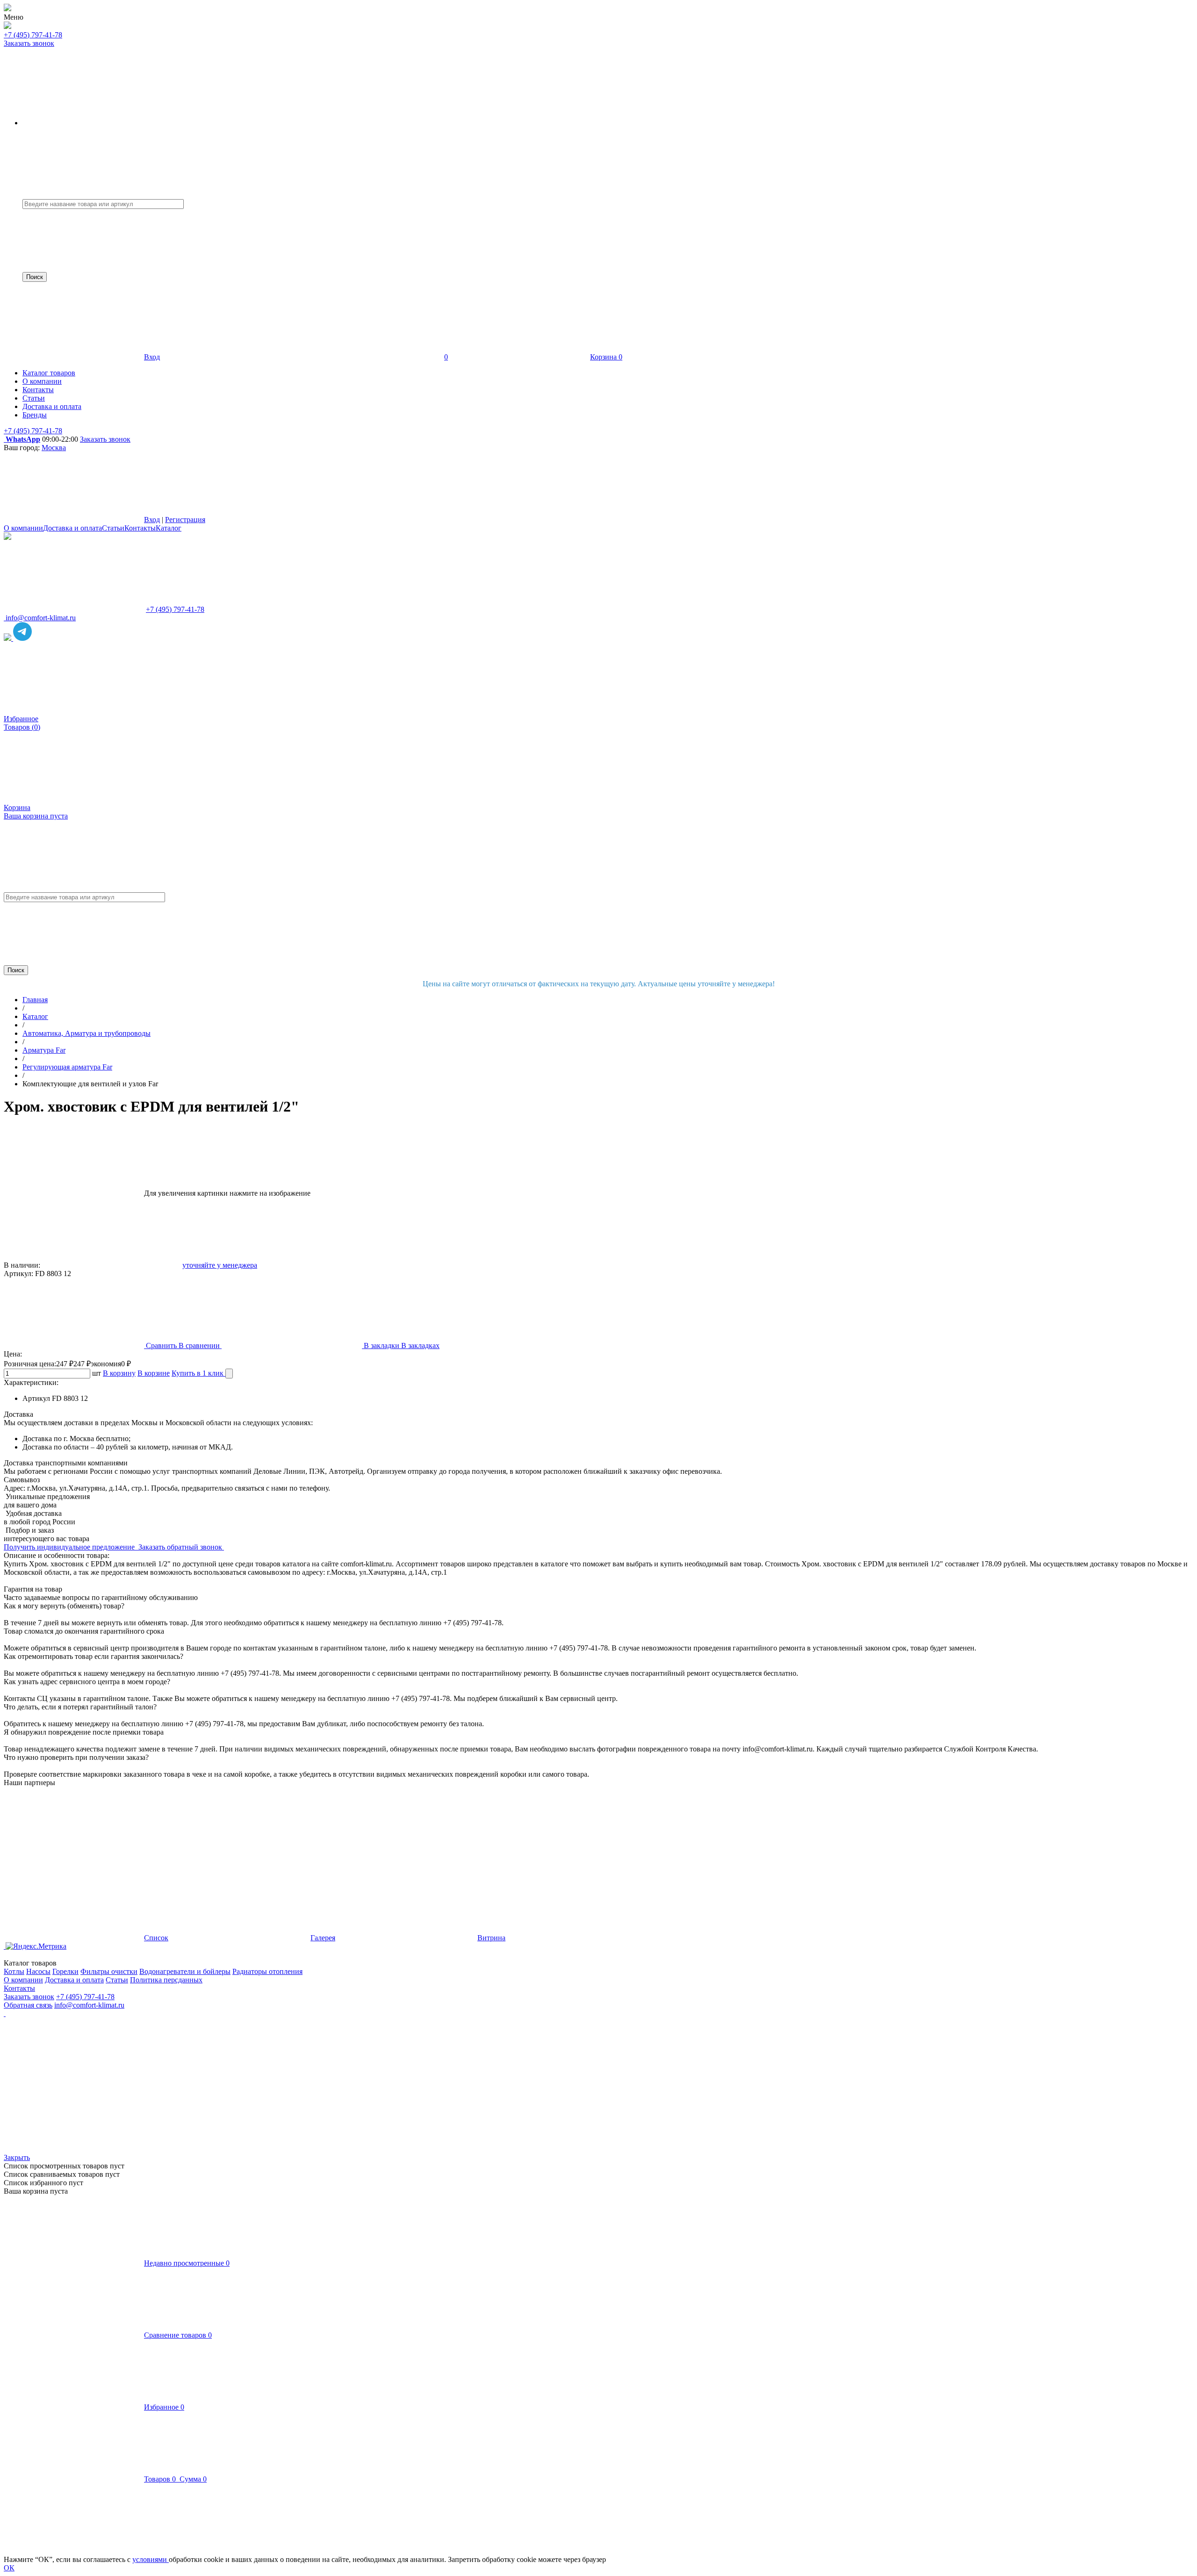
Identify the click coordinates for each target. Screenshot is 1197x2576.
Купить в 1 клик (198, 1373)
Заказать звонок (29, 43)
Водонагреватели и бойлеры (185, 1971)
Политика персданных (166, 1980)
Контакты (140, 528)
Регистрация (185, 520)
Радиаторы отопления (267, 1971)
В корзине (154, 1373)
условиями (151, 2559)
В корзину (119, 1373)
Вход (152, 357)
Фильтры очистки (109, 1971)
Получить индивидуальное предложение (70, 1547)
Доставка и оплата (72, 528)
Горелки (65, 1971)
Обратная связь (28, 2005)
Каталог (169, 528)
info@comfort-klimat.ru (89, 2005)
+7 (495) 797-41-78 (33, 35)
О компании (23, 528)
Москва (54, 448)
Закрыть (17, 2157)
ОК (9, 2568)
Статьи (113, 528)
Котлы (14, 1971)
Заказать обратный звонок (181, 1547)
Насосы (38, 1971)
